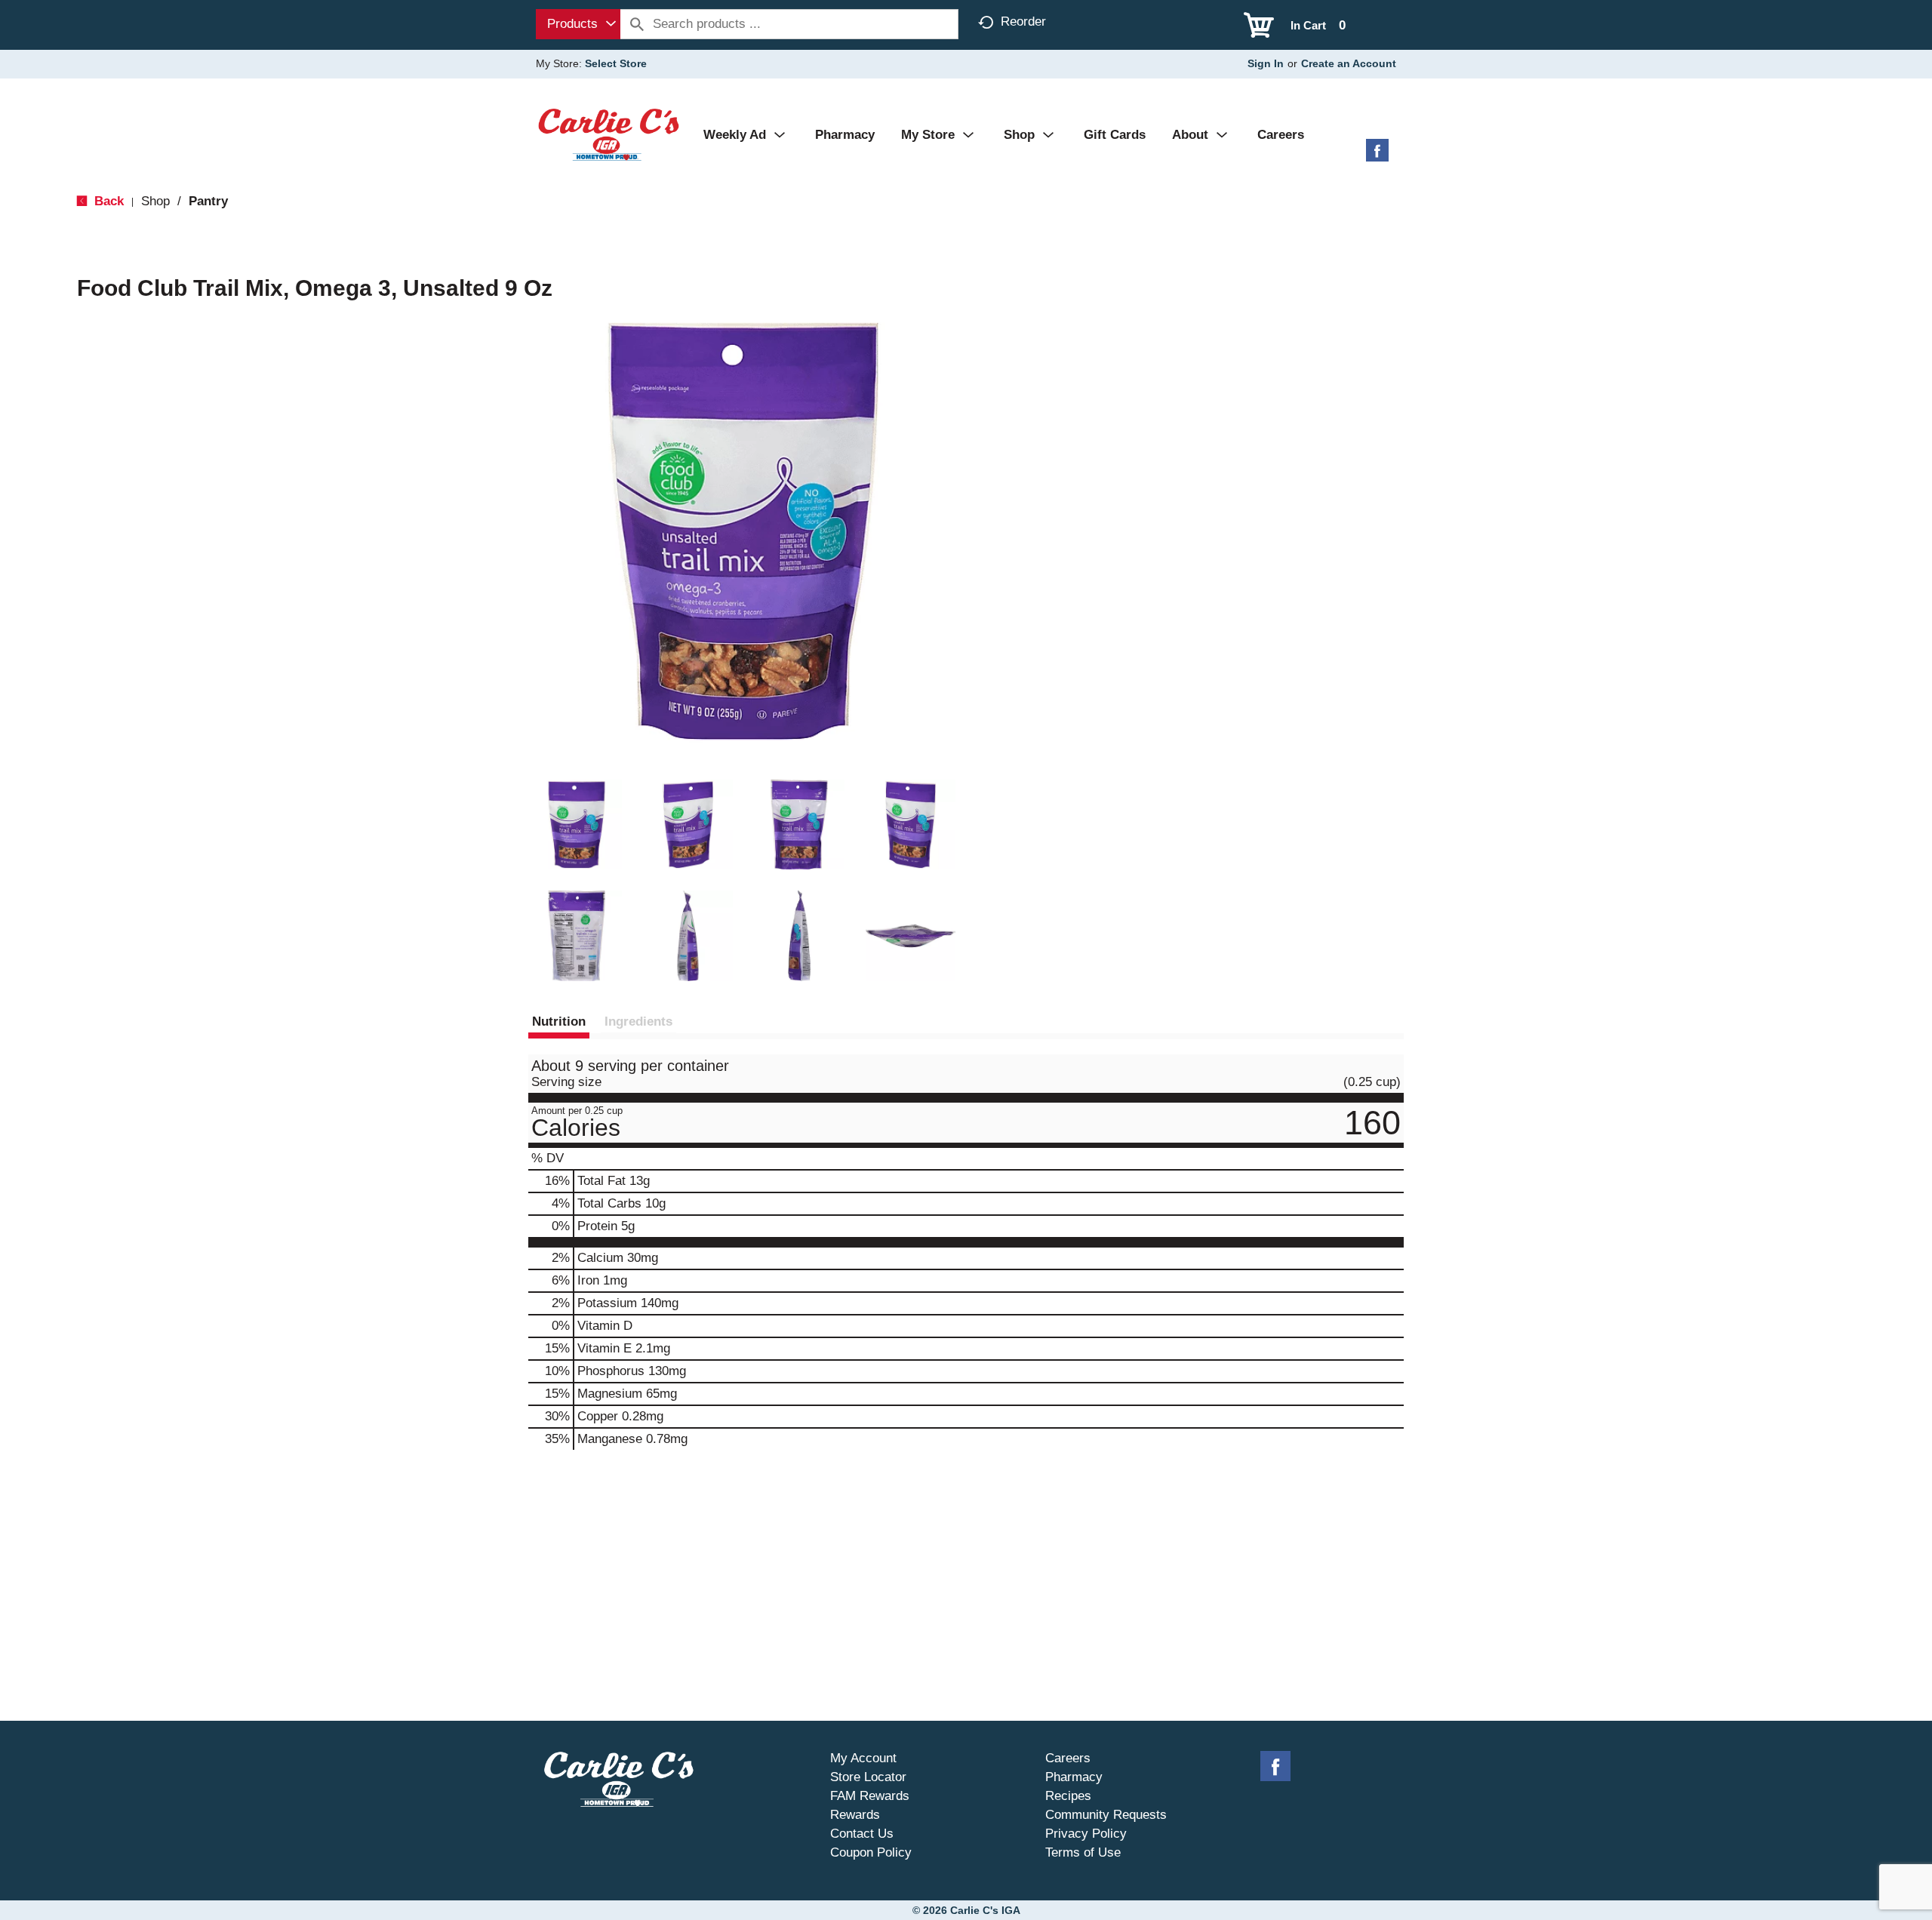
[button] (577, 825)
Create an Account (1349, 63)
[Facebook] (1377, 156)
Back (107, 201)
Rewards (855, 1815)
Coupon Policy (871, 1852)
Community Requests (1106, 1815)
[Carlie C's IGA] (609, 134)
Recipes (1068, 1796)
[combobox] (578, 24)
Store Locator (868, 1777)
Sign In (1266, 63)
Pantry (208, 201)
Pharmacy (1074, 1777)
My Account (863, 1758)
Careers (1068, 1758)
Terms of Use (1083, 1852)
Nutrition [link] (559, 1022)
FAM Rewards (870, 1796)
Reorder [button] (1023, 22)
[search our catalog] (637, 24)
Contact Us (862, 1834)
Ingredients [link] (638, 1022)
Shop (155, 201)
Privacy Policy (1086, 1834)
